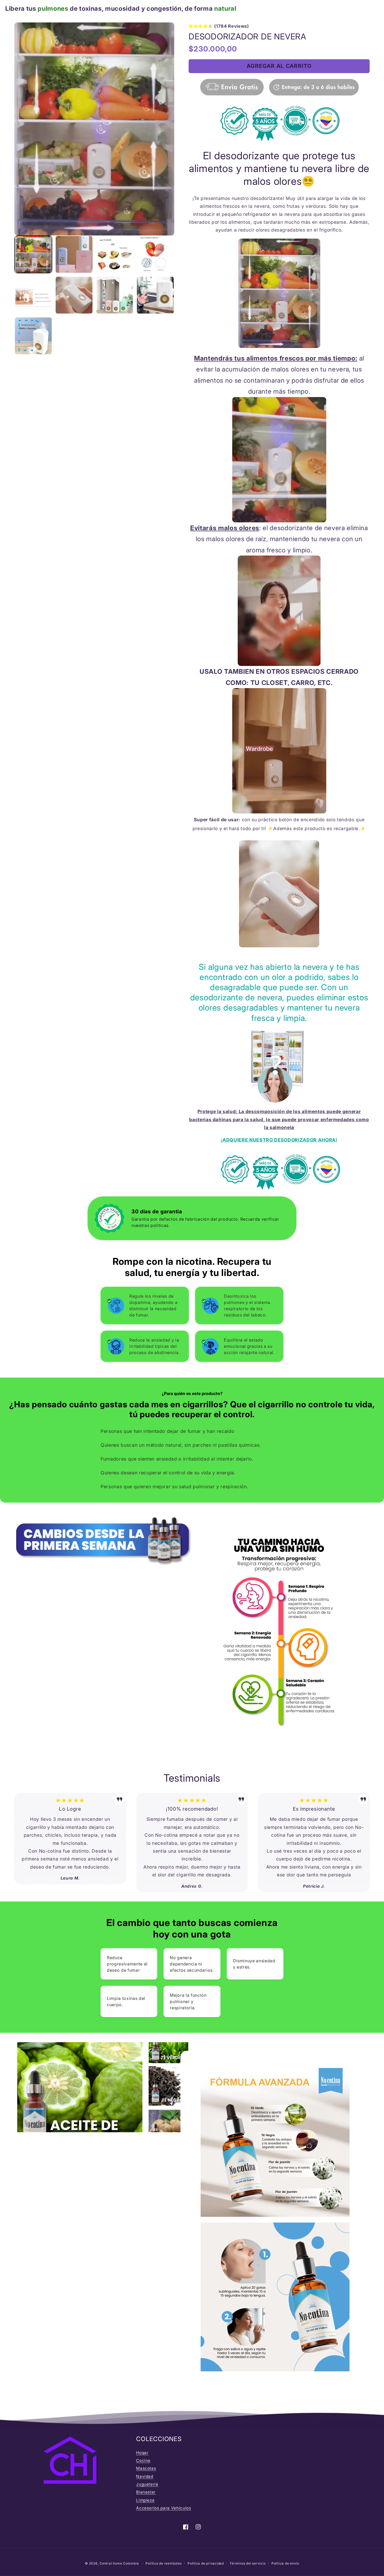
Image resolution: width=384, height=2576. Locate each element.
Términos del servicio (248, 2563)
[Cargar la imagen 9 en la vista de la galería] (33, 336)
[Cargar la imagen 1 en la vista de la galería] (33, 254)
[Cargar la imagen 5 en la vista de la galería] (33, 295)
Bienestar (146, 2492)
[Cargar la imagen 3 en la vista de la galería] (115, 254)
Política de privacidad (206, 2563)
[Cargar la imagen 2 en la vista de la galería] (74, 254)
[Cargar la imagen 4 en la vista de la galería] (155, 254)
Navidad (145, 2476)
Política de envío (285, 2563)
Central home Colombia (120, 2563)
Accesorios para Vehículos (164, 2508)
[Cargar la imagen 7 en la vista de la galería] (115, 295)
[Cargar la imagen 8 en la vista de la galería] (155, 295)
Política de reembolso (164, 2563)
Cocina (143, 2460)
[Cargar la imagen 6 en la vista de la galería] (74, 295)
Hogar (142, 2453)
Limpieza (145, 2500)
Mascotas (146, 2468)
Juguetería (147, 2484)
